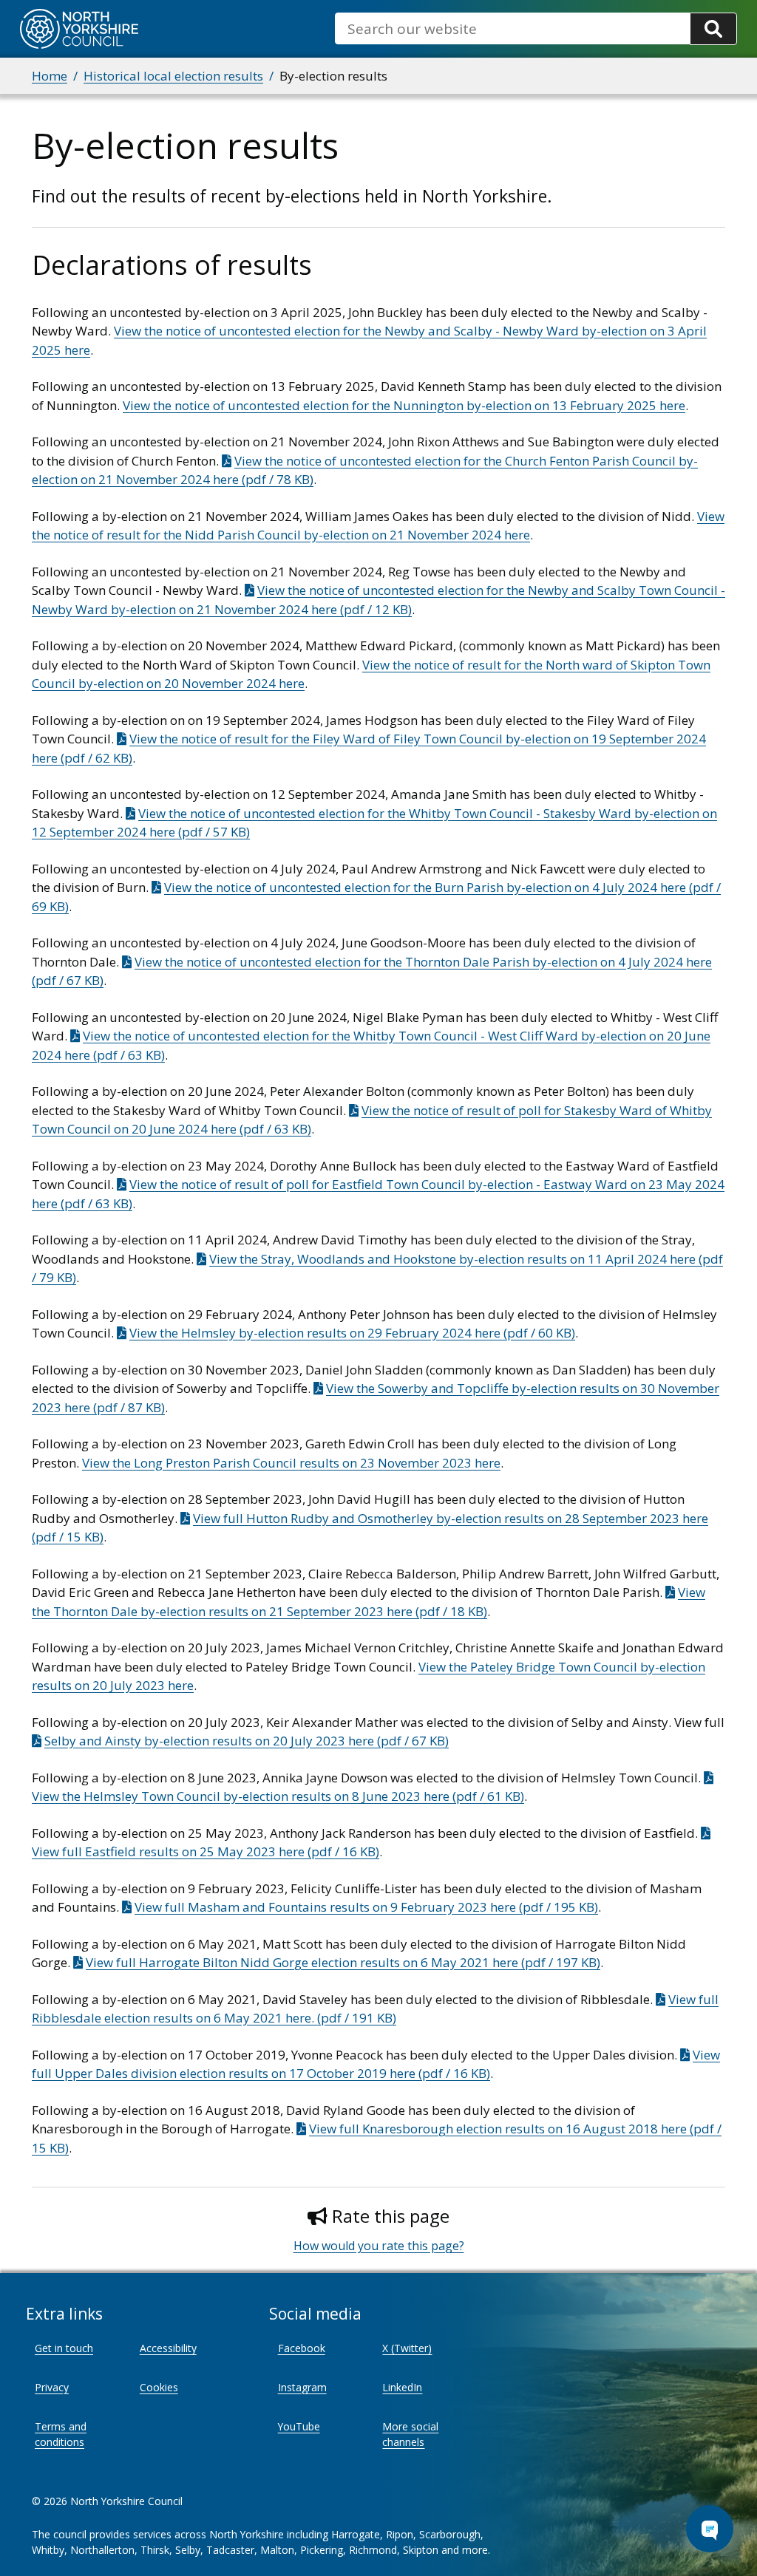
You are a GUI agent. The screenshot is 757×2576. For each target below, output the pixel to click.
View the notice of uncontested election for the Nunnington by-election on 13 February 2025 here (404, 405)
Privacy (52, 2387)
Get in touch (64, 2348)
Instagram (302, 2387)
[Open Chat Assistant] (710, 2529)
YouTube (299, 2426)
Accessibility (168, 2348)
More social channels (410, 2434)
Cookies (159, 2387)
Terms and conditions (61, 2434)
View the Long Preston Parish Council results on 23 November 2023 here (291, 1463)
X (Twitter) (407, 2348)
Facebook (302, 2348)
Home (50, 76)
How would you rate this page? (379, 2246)
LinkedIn (402, 2387)
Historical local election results (173, 76)
